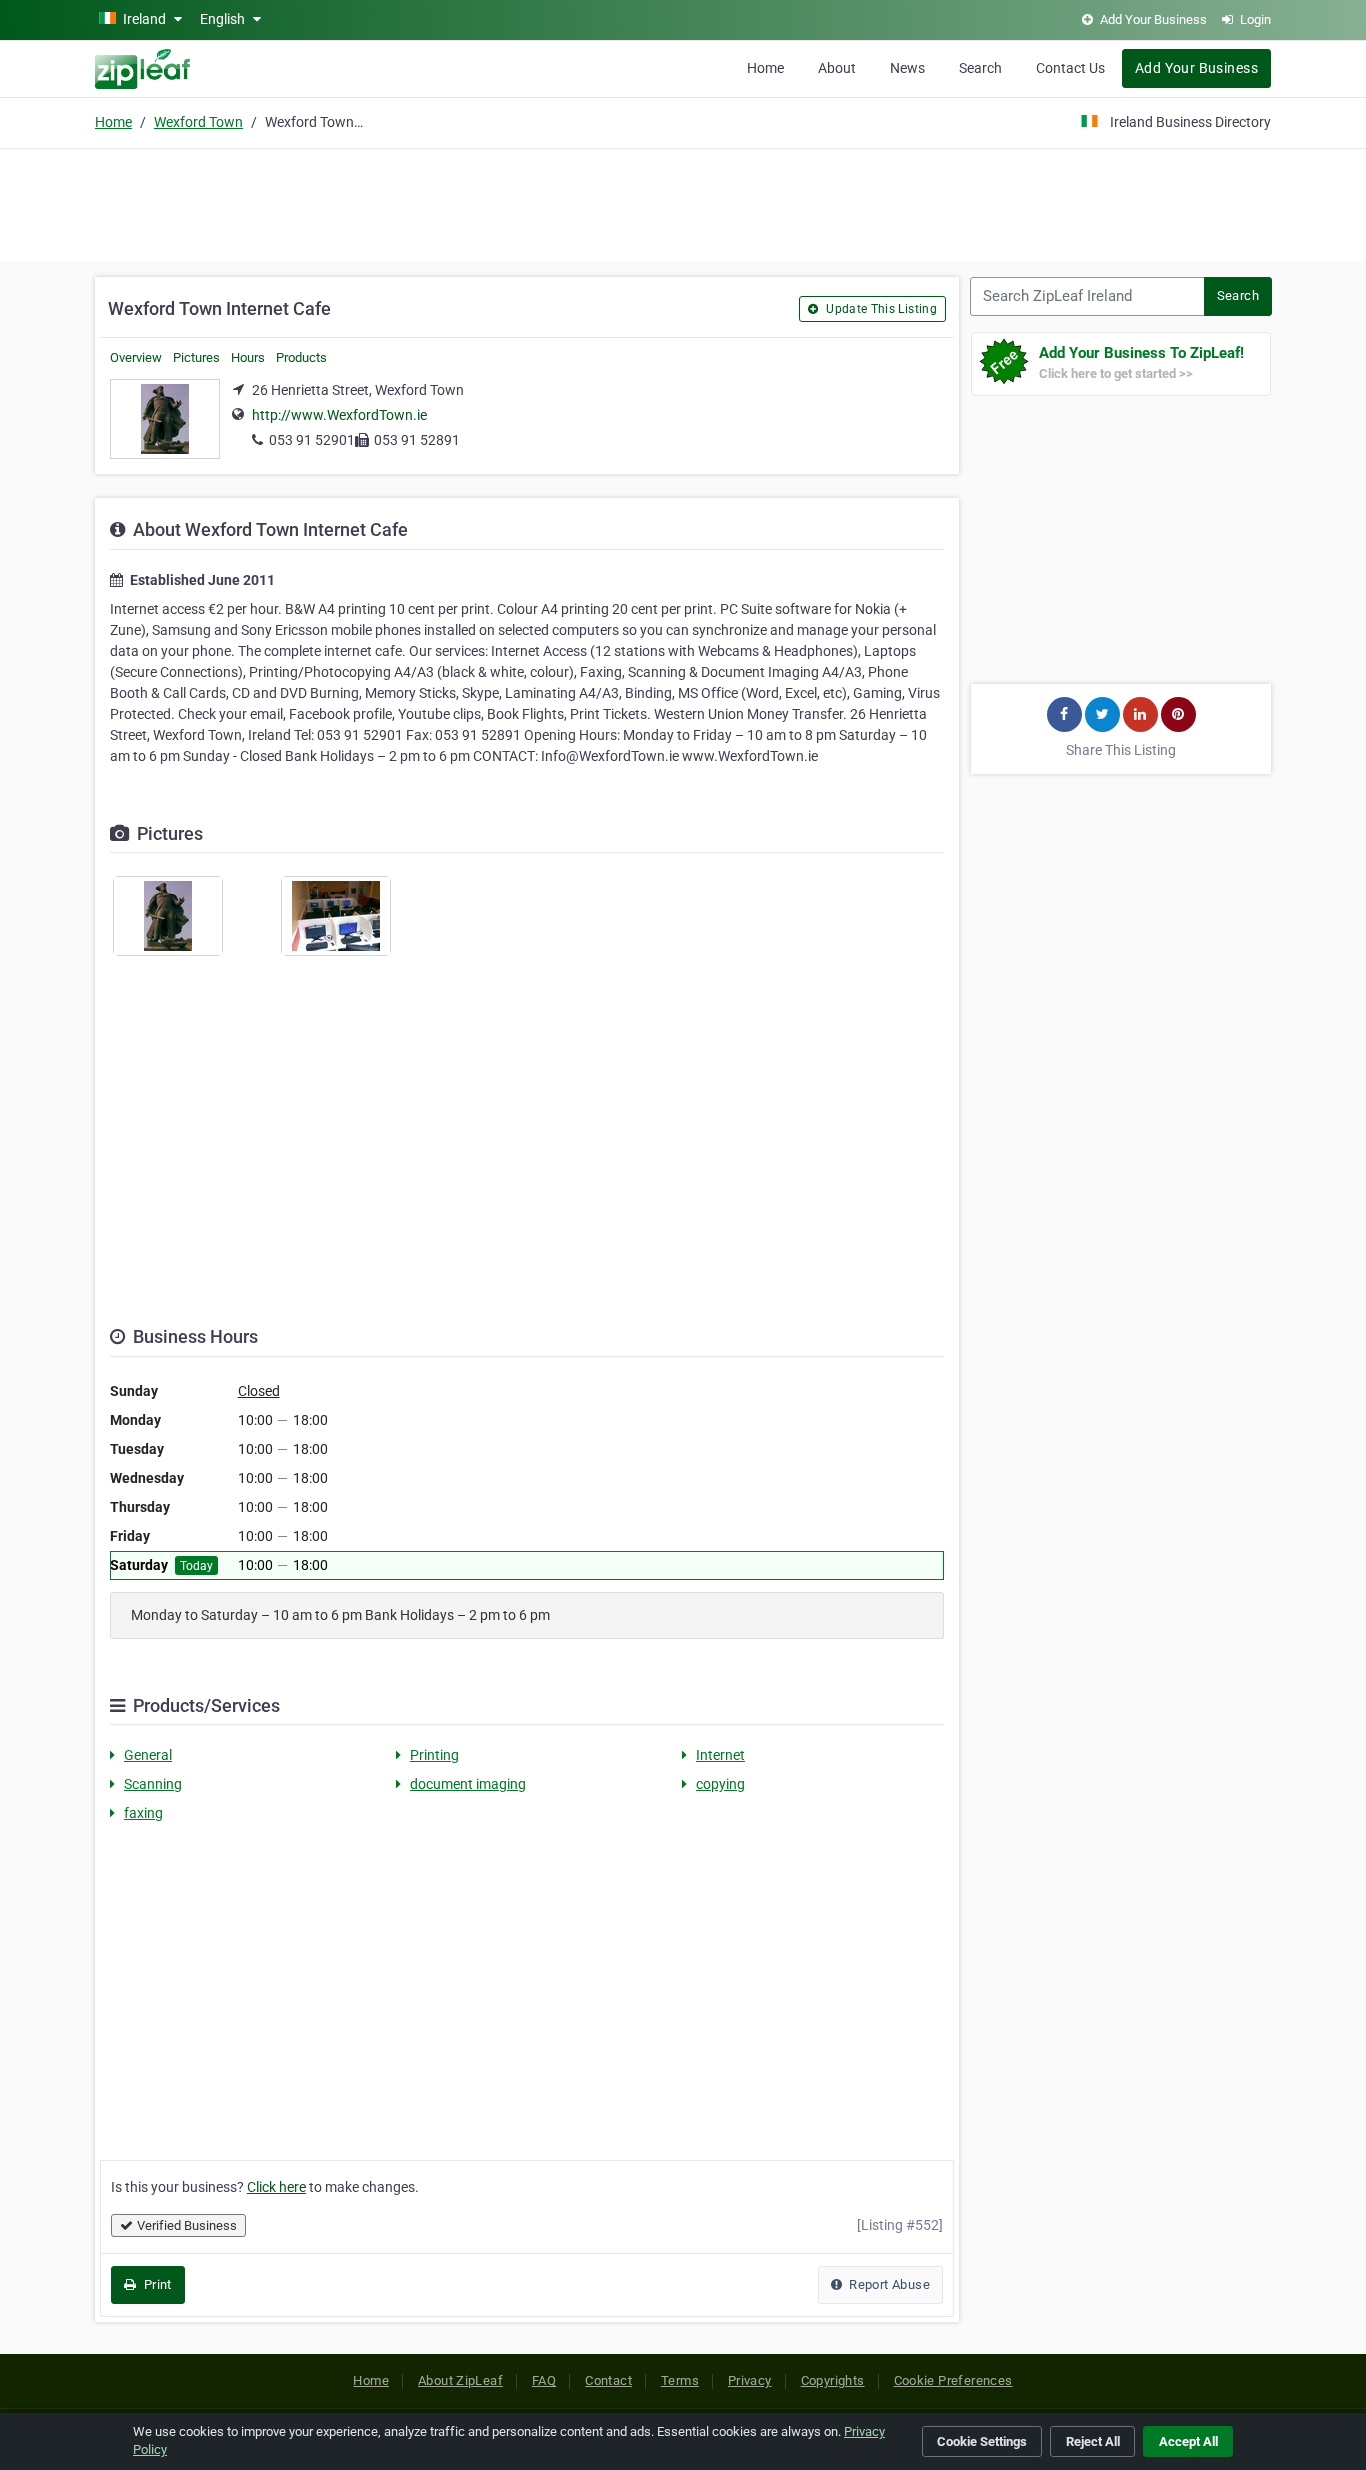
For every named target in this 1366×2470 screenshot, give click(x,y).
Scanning (153, 1784)
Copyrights (833, 2380)
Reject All (1093, 2441)
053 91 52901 (312, 440)
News (907, 68)
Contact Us (1070, 68)
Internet (720, 1755)
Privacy (750, 2380)
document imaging (468, 1784)
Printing (434, 1755)
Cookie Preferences (953, 2380)
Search (980, 68)
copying (720, 1784)
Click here (276, 2187)
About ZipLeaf (460, 2380)
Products (301, 357)
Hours (248, 357)
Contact (608, 2380)
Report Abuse (888, 2284)
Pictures (196, 357)
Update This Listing (880, 309)
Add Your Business (1196, 68)
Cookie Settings (982, 2441)
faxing (143, 1813)
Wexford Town (198, 122)
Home (765, 68)
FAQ (544, 2380)
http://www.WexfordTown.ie (339, 415)
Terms (680, 2380)
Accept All (1188, 2441)
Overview (136, 357)
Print (155, 2284)
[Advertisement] (683, 202)
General (148, 1755)
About (837, 68)
